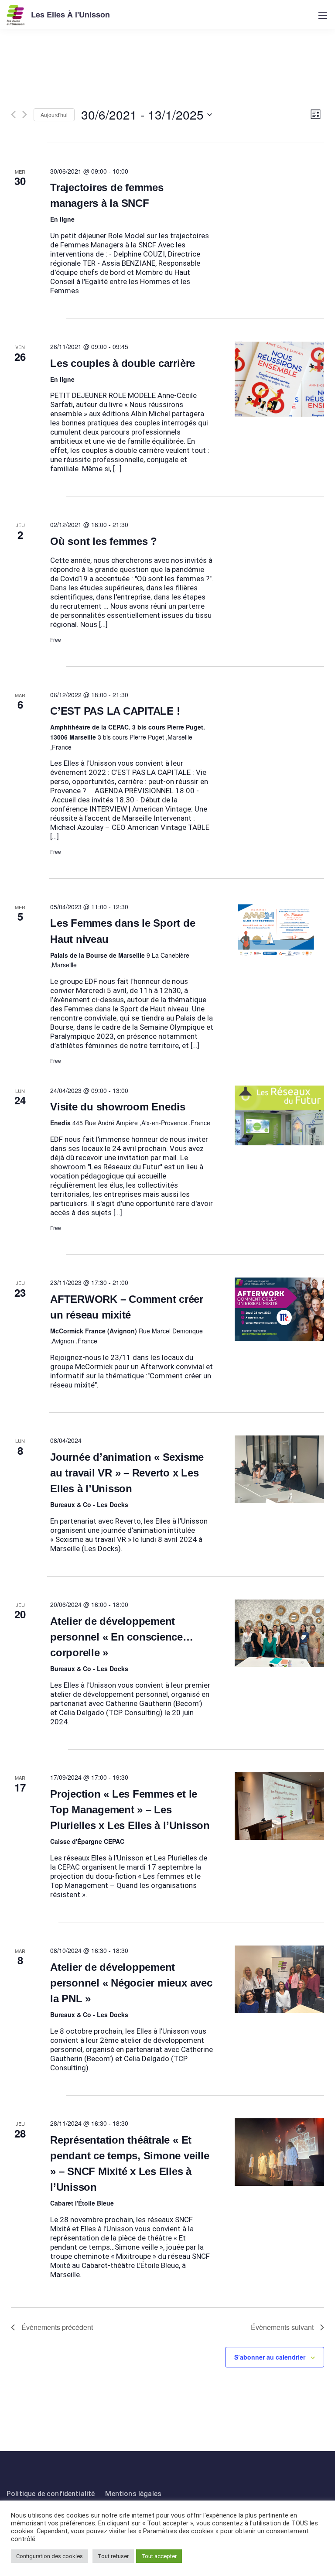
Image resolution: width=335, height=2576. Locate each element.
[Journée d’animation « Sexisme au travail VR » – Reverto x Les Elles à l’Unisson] (280, 1469)
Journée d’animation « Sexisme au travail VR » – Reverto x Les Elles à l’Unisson (127, 1473)
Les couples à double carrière (123, 363)
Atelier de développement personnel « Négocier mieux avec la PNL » (131, 1983)
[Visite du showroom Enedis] (280, 1115)
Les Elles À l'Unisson (70, 14)
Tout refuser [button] (113, 2556)
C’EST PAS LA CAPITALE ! (115, 711)
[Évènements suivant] (25, 115)
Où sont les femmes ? (104, 541)
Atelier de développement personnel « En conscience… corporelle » (122, 1637)
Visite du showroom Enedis (118, 1107)
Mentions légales (133, 2494)
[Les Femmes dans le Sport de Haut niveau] (280, 930)
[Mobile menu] (323, 15)
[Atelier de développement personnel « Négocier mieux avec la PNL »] (280, 1979)
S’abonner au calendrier (270, 2357)
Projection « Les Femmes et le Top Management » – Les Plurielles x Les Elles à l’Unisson (130, 1810)
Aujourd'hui (54, 115)
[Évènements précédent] (13, 115)
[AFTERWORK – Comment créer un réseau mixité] (280, 1309)
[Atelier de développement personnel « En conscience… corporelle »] (280, 1633)
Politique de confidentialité (51, 2494)
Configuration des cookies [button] (50, 2556)
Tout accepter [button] (159, 2556)
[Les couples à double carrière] (280, 379)
